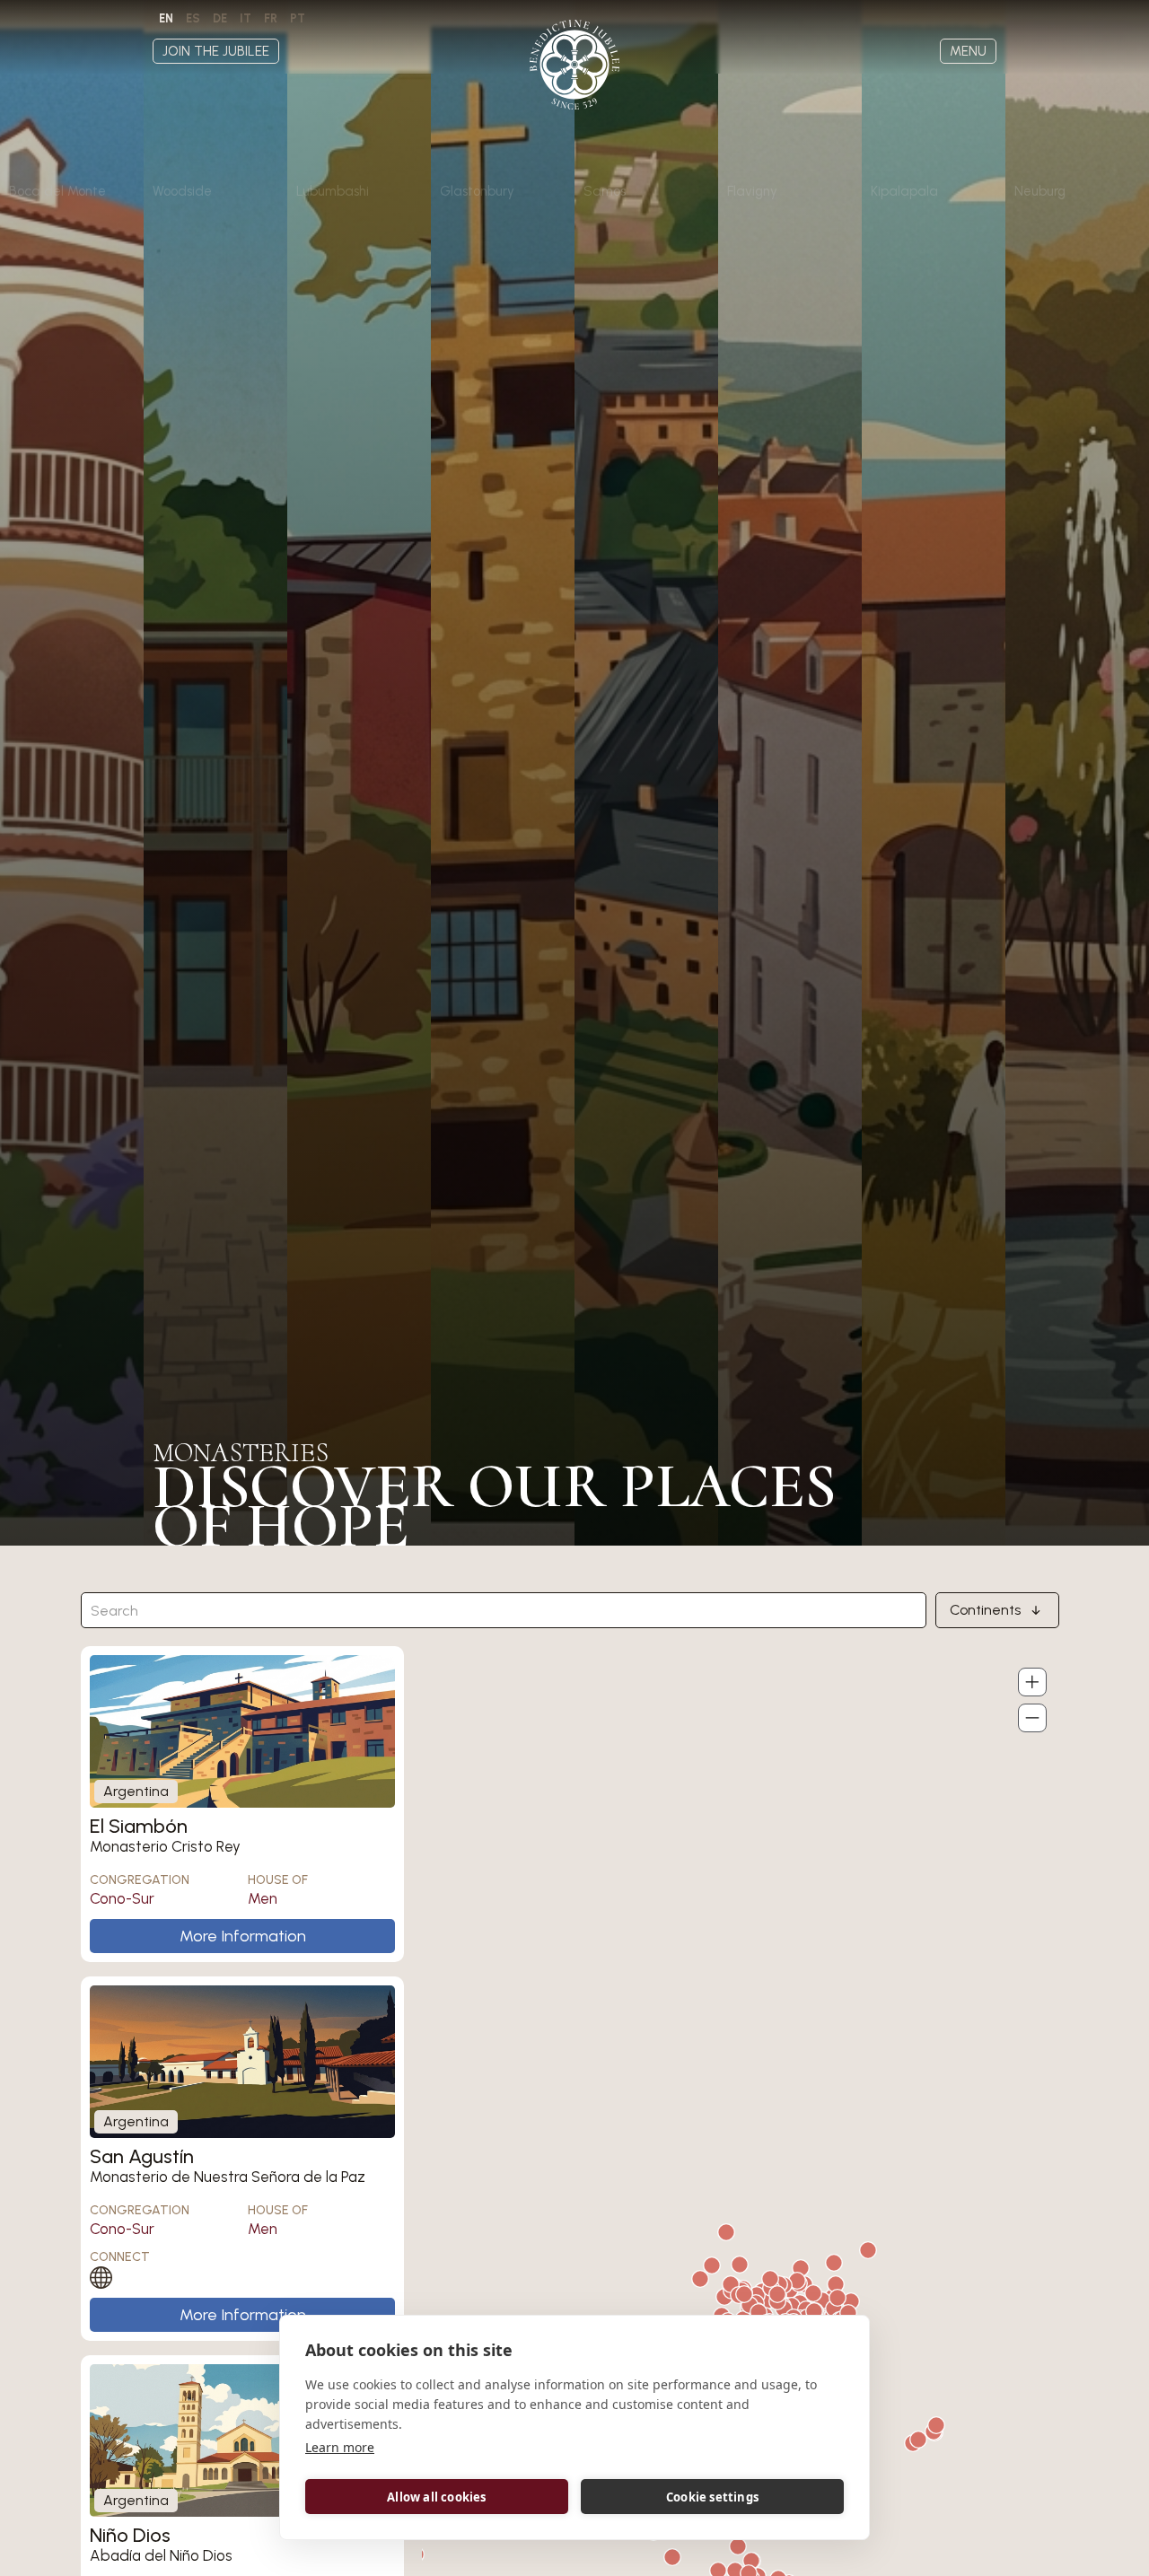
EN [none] (166, 18)
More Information (243, 1936)
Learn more (340, 2447)
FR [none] (271, 18)
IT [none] (246, 18)
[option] (193, 19)
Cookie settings (712, 2497)
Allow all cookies (436, 2497)
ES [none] (193, 18)
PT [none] (298, 18)
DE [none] (220, 18)
